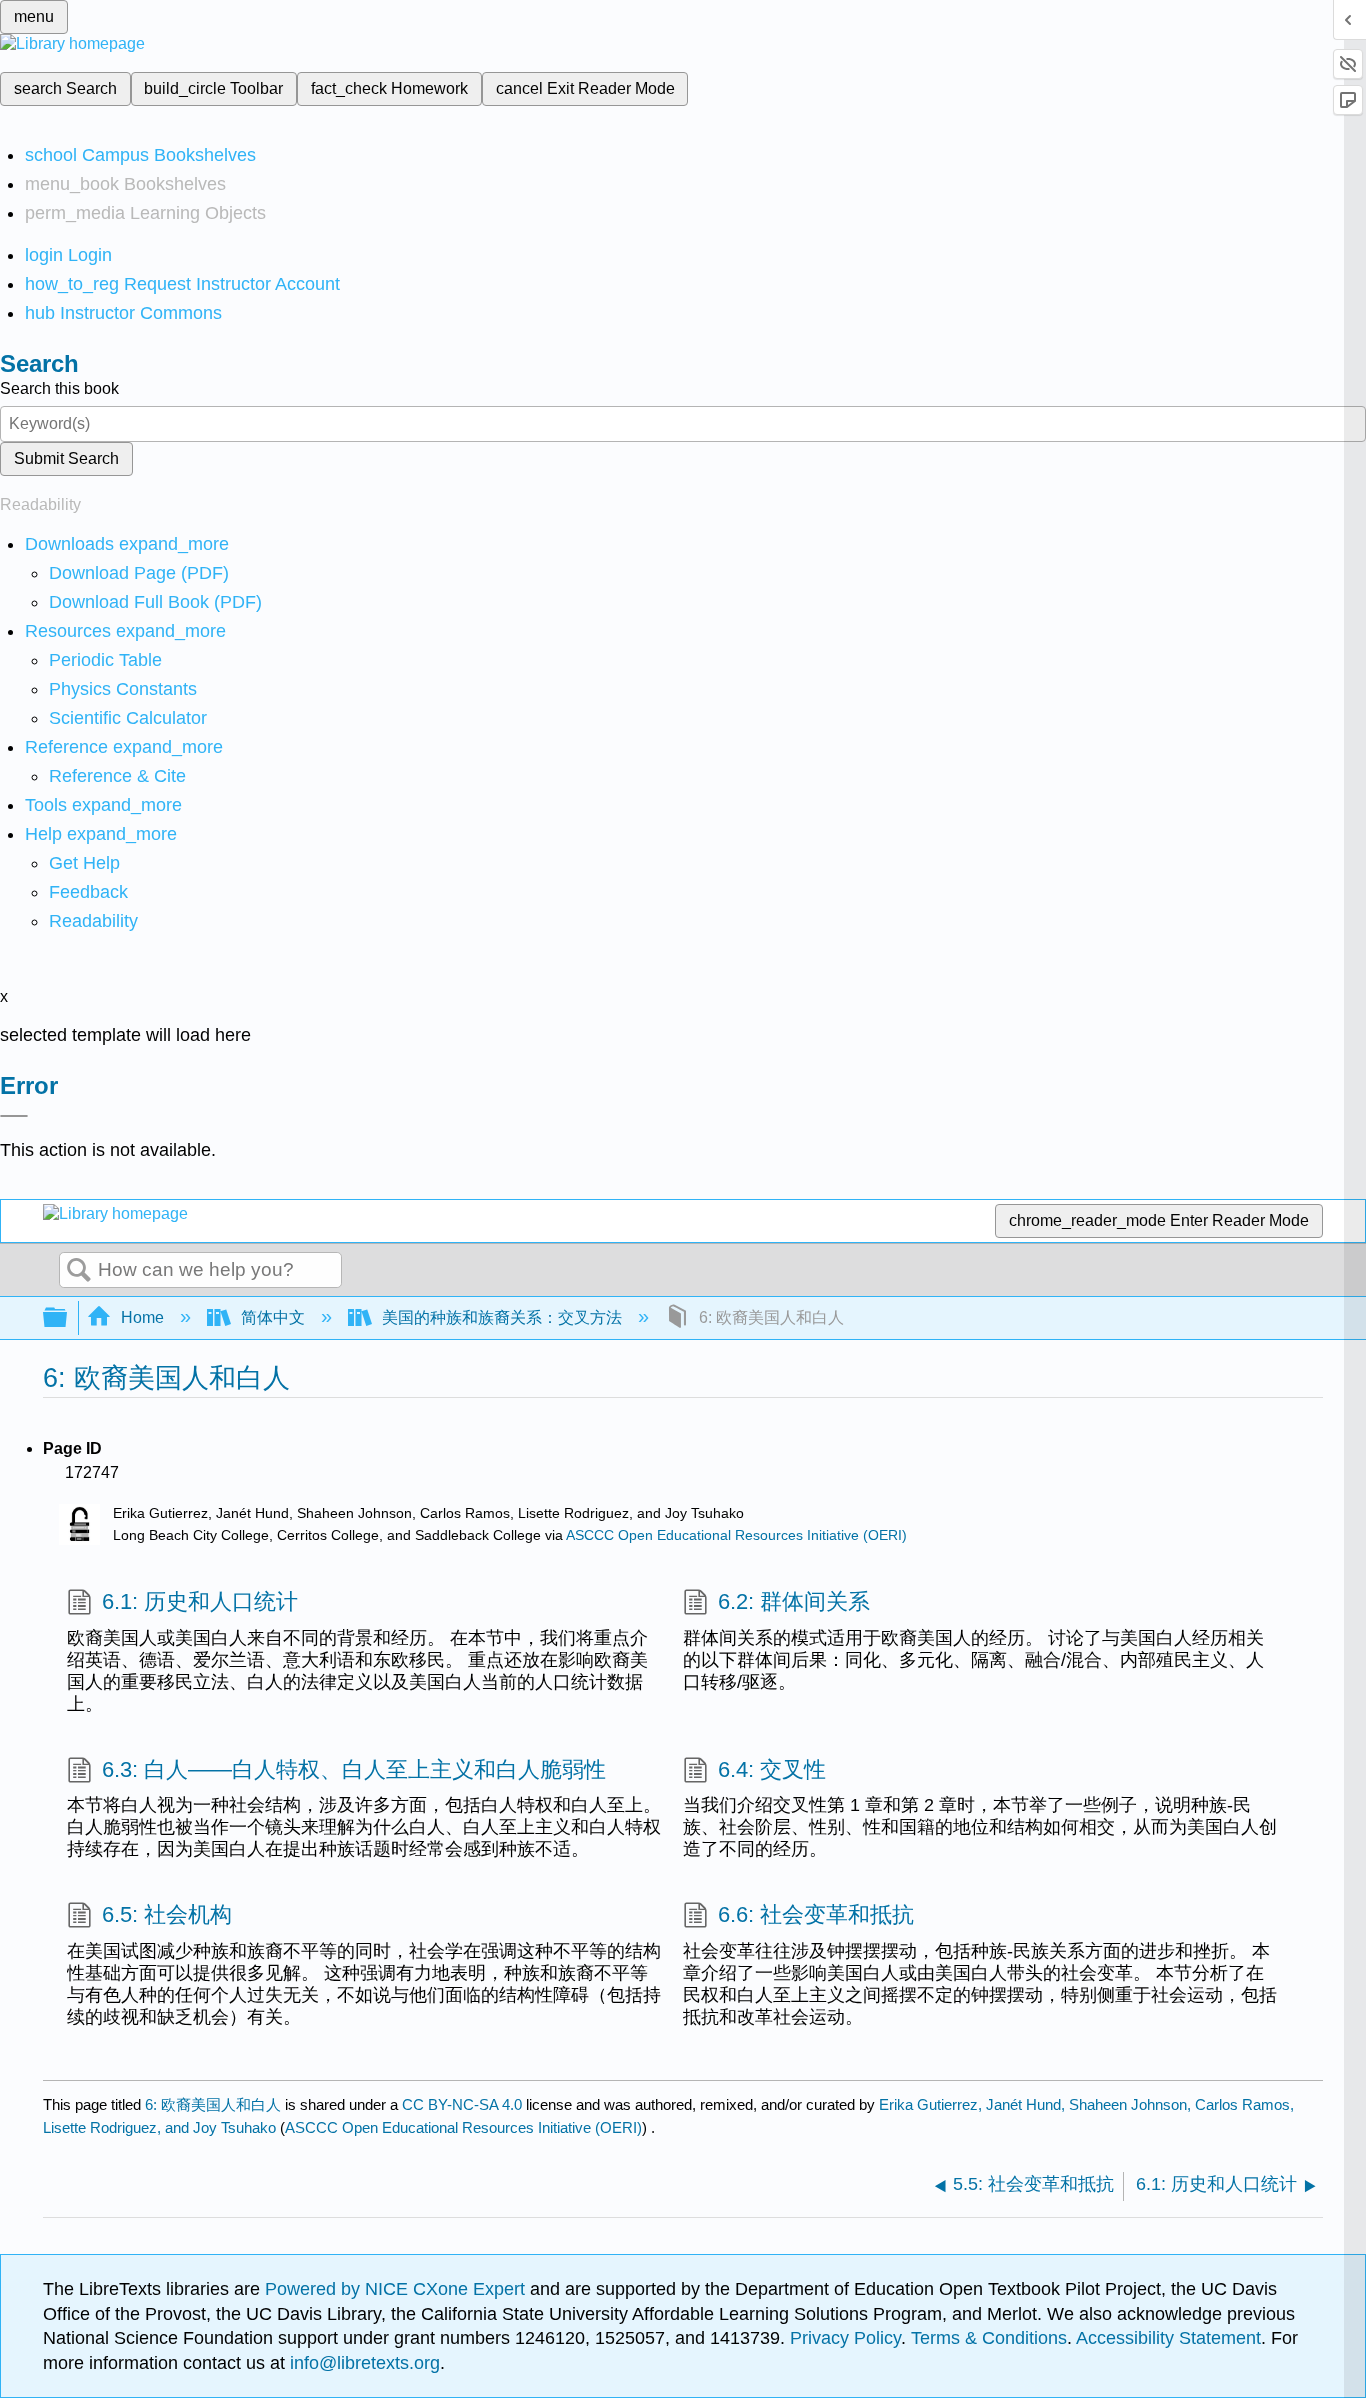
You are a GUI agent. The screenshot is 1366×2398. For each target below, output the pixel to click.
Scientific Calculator (128, 718)
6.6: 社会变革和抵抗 (816, 1914)
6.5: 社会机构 (167, 1914)
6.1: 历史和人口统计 (200, 1601)
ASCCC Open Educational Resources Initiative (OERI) (736, 1535)
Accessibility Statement (1168, 2338)
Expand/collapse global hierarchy (68, 1318)
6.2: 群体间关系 (794, 1601)
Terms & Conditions (989, 2338)
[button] (88, 892)
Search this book (59, 388)
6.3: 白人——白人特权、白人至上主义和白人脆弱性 (354, 1769)
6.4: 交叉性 (772, 1769)
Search (79, 1271)
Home (142, 1317)
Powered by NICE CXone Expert (397, 2289)
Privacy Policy (845, 2338)
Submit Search (66, 458)
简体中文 (273, 1317)
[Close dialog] (14, 1116)
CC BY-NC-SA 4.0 (462, 2104)
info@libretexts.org (362, 2363)
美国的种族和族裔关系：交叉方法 (502, 1317)
